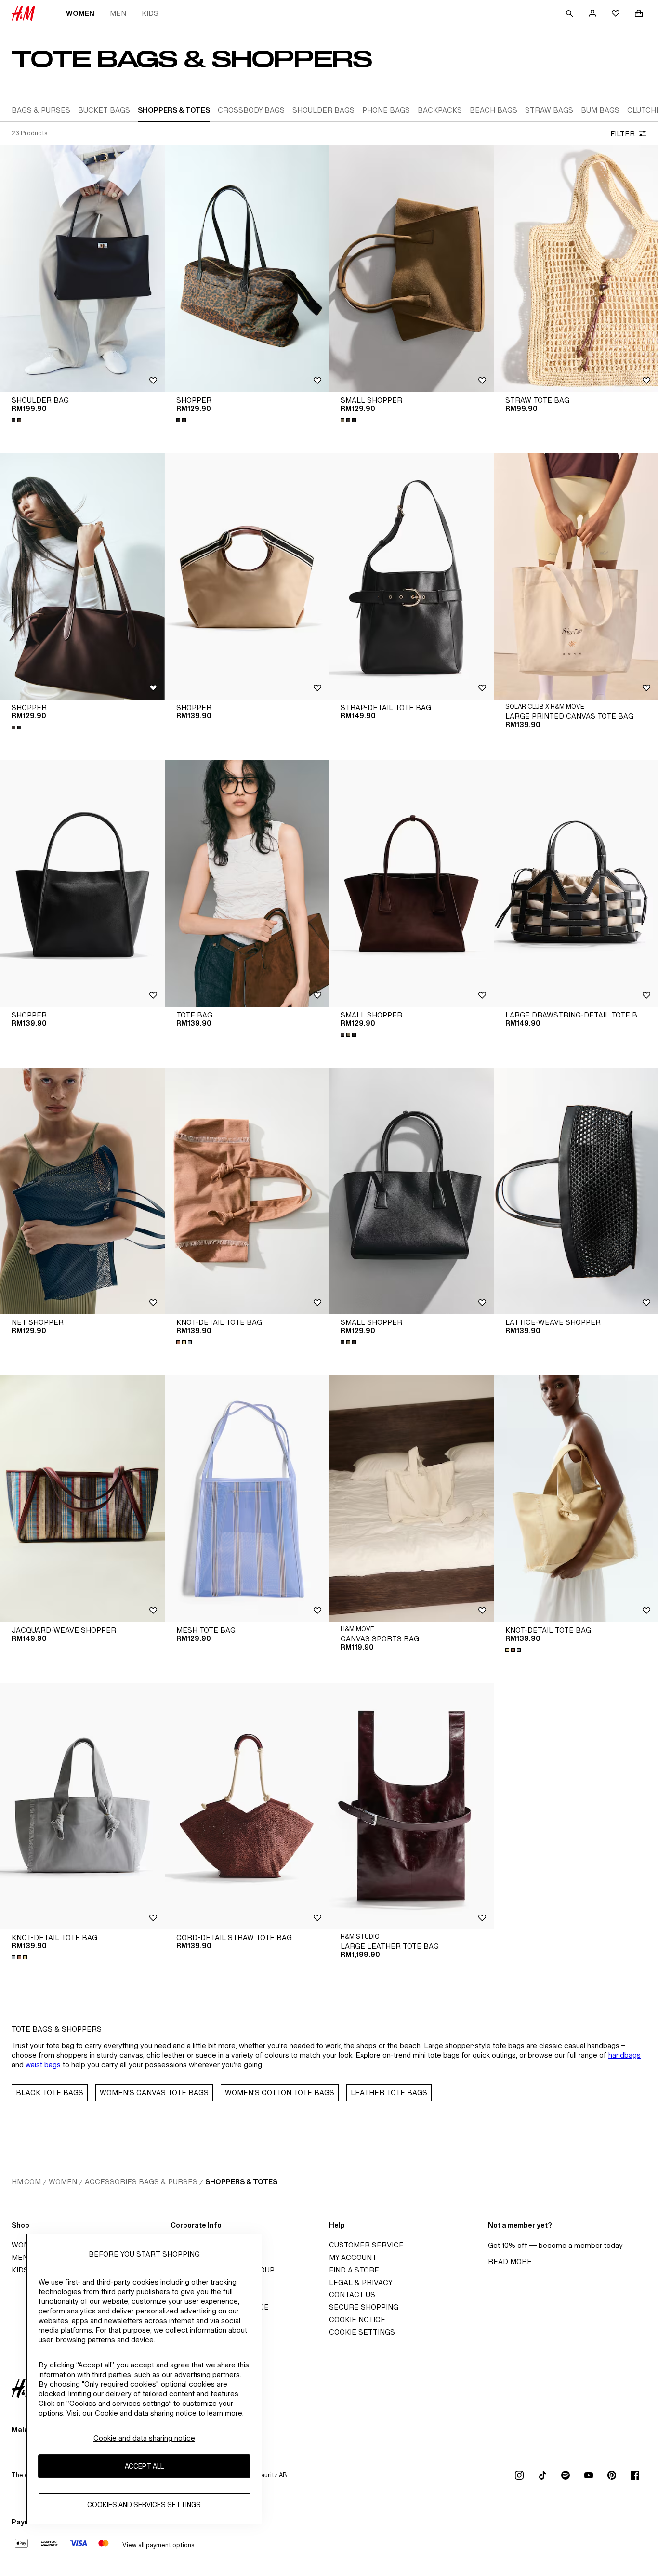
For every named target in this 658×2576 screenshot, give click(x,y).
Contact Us (352, 2294)
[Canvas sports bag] (411, 1498)
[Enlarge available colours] (17, 420)
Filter (623, 134)
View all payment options (158, 2545)
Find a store (354, 2270)
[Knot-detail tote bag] (247, 1191)
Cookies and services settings (144, 2505)
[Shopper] (247, 268)
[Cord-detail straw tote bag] (247, 1806)
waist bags (43, 2065)
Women (80, 13)
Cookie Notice (357, 2319)
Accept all (144, 2466)
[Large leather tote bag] (411, 1806)
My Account (353, 2257)
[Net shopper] (82, 1191)
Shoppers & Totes (241, 2182)
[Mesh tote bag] (247, 1498)
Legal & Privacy (361, 2282)
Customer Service (366, 2245)
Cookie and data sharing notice (144, 2438)
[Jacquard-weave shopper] (82, 1498)
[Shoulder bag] (82, 268)
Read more (510, 2262)
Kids (150, 13)
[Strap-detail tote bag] (411, 576)
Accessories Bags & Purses (141, 2182)
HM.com (26, 2182)
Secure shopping (364, 2307)
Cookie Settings (362, 2332)
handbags (625, 2055)
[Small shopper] (411, 268)
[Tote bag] (247, 884)
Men (118, 13)
